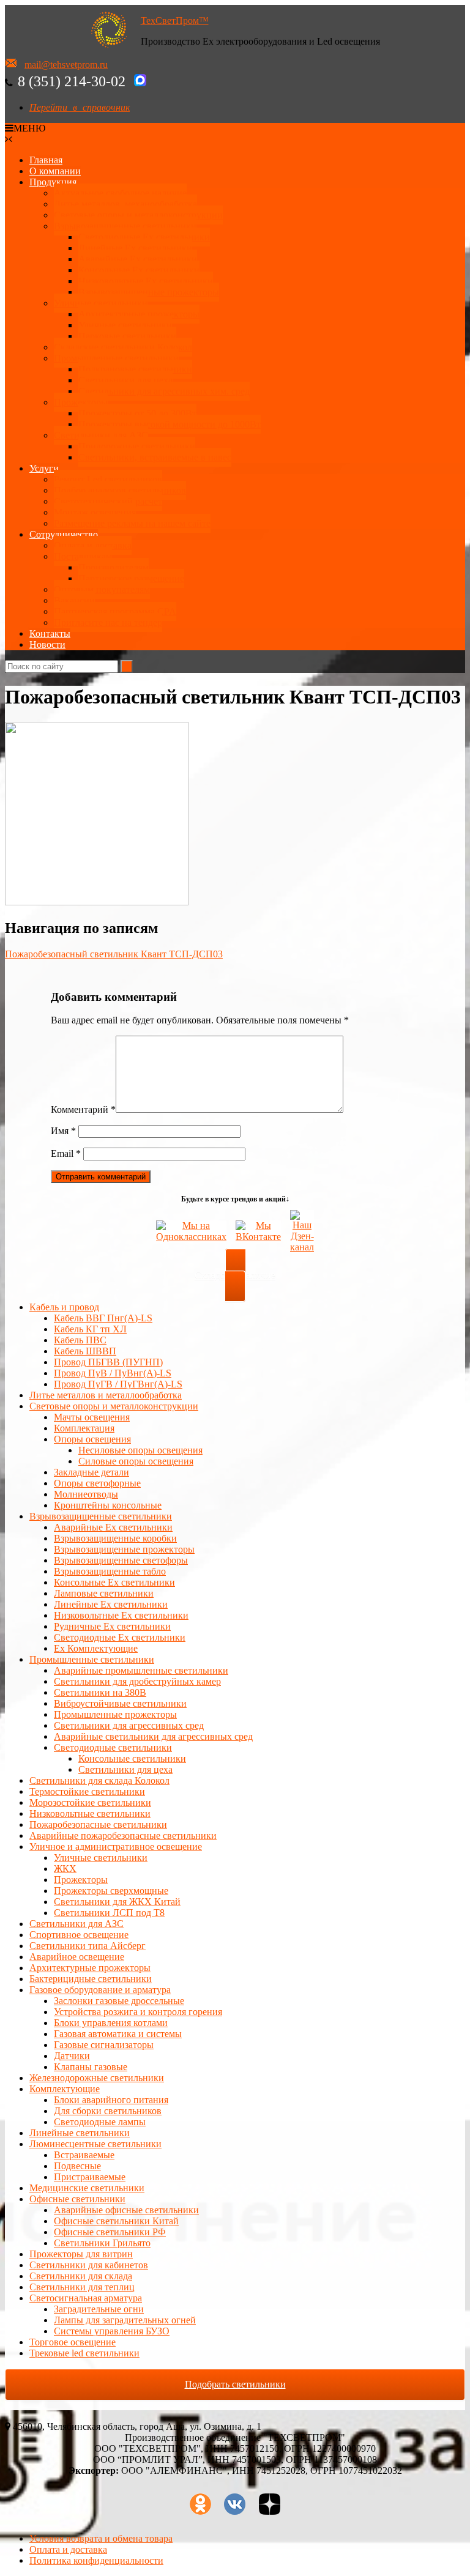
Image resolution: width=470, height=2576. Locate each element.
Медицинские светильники (87, 2188)
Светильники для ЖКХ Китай (117, 1902)
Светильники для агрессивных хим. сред (164, 391)
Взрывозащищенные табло (110, 1571)
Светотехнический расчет (108, 501)
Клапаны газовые (91, 2067)
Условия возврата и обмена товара (101, 2538)
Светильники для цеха (125, 380)
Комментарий (83, 1109)
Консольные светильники (132, 1758)
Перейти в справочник (80, 107)
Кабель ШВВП (85, 1351)
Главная (46, 160)
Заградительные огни (99, 2309)
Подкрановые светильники (135, 369)
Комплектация (84, 1428)
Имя (63, 1131)
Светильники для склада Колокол (99, 1780)
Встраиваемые (84, 2155)
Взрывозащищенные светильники (125, 226)
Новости (47, 644)
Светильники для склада (81, 2276)
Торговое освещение (73, 2342)
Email (66, 1153)
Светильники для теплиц (82, 2287)
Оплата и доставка (93, 545)
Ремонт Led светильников (108, 479)
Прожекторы (81, 402)
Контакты (50, 633)
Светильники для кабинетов (89, 2265)
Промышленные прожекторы (115, 1714)
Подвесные (77, 2166)
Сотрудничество (64, 534)
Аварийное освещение (77, 1957)
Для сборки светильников (108, 2111)
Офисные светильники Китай (116, 2221)
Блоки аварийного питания (111, 2100)
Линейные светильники (80, 2133)
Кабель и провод (64, 1307)
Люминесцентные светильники (95, 2144)
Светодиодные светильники (113, 1747)
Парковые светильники (127, 336)
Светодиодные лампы (100, 2122)
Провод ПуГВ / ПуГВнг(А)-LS (118, 1384)
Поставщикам (83, 556)
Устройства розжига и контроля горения (138, 2012)
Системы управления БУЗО (112, 2331)
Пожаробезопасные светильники (98, 1824)
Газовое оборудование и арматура (100, 1990)
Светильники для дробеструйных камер (137, 1681)
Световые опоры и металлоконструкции (138, 215)
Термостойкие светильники (87, 1791)
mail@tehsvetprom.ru (66, 65)
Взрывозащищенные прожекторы (149, 292)
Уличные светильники (101, 303)
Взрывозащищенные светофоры (121, 1560)
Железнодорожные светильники (97, 2078)
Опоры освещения (92, 1439)
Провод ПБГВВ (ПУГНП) (108, 1362)
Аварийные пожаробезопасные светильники (123, 1835)
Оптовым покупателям (102, 589)
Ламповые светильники (104, 1593)
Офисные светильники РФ (110, 2232)
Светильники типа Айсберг (88, 1946)
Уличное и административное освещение (116, 1847)
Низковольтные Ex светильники (121, 1615)
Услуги (44, 468)
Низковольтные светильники (90, 1813)
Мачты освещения (92, 1417)
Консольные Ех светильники (139, 270)
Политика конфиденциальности (96, 2560)
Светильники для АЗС (101, 435)
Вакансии (74, 600)
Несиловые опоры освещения (140, 1450)
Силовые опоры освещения (136, 1461)
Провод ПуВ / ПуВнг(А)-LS (113, 1373)
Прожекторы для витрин (81, 2254)
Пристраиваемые (90, 2177)
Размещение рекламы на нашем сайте (132, 523)
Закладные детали (91, 1472)
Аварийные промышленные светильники (141, 1670)
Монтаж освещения (95, 512)
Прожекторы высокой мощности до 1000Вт (170, 424)
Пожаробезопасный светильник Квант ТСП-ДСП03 (114, 954)
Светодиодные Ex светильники (120, 1637)
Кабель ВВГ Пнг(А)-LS (103, 1318)
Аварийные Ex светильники (138, 259)
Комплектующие (65, 2089)
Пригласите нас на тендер (108, 622)
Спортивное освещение (79, 1935)
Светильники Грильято (102, 2243)
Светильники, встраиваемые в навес (155, 457)
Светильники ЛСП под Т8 (109, 1913)
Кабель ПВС (80, 1340)
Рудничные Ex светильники (112, 1626)
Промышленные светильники (116, 358)
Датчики (72, 2056)
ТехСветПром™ (175, 20)
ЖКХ (65, 1869)
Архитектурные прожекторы (139, 314)
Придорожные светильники (137, 446)
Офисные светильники (77, 2199)
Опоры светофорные (97, 1483)
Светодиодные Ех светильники (144, 237)
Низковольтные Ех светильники (146, 281)
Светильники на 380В (100, 1692)
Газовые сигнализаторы (104, 2045)
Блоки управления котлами (111, 2023)
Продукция (53, 182)
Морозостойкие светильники (90, 1802)
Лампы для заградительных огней (125, 2320)
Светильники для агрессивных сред (129, 1725)
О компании (55, 171)
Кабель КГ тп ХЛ (90, 1329)
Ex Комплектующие (96, 1648)
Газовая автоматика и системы (118, 2034)
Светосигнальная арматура (86, 2298)
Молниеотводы (86, 1494)
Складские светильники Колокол (123, 347)
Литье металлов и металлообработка (106, 1395)
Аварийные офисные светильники (126, 2210)
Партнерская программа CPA (115, 611)
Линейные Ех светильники (135, 248)
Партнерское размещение (131, 578)
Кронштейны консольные (108, 1505)
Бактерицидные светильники (91, 1979)
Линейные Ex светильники (111, 1604)
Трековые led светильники (84, 2353)
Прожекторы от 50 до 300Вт (137, 413)
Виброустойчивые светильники (120, 1703)
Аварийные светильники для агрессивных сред (153, 1736)
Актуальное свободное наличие (120, 193)
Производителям (114, 567)
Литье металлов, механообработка (125, 204)
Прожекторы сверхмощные (111, 1891)
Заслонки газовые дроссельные (119, 2001)
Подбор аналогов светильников (120, 490)
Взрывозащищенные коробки (115, 1538)
